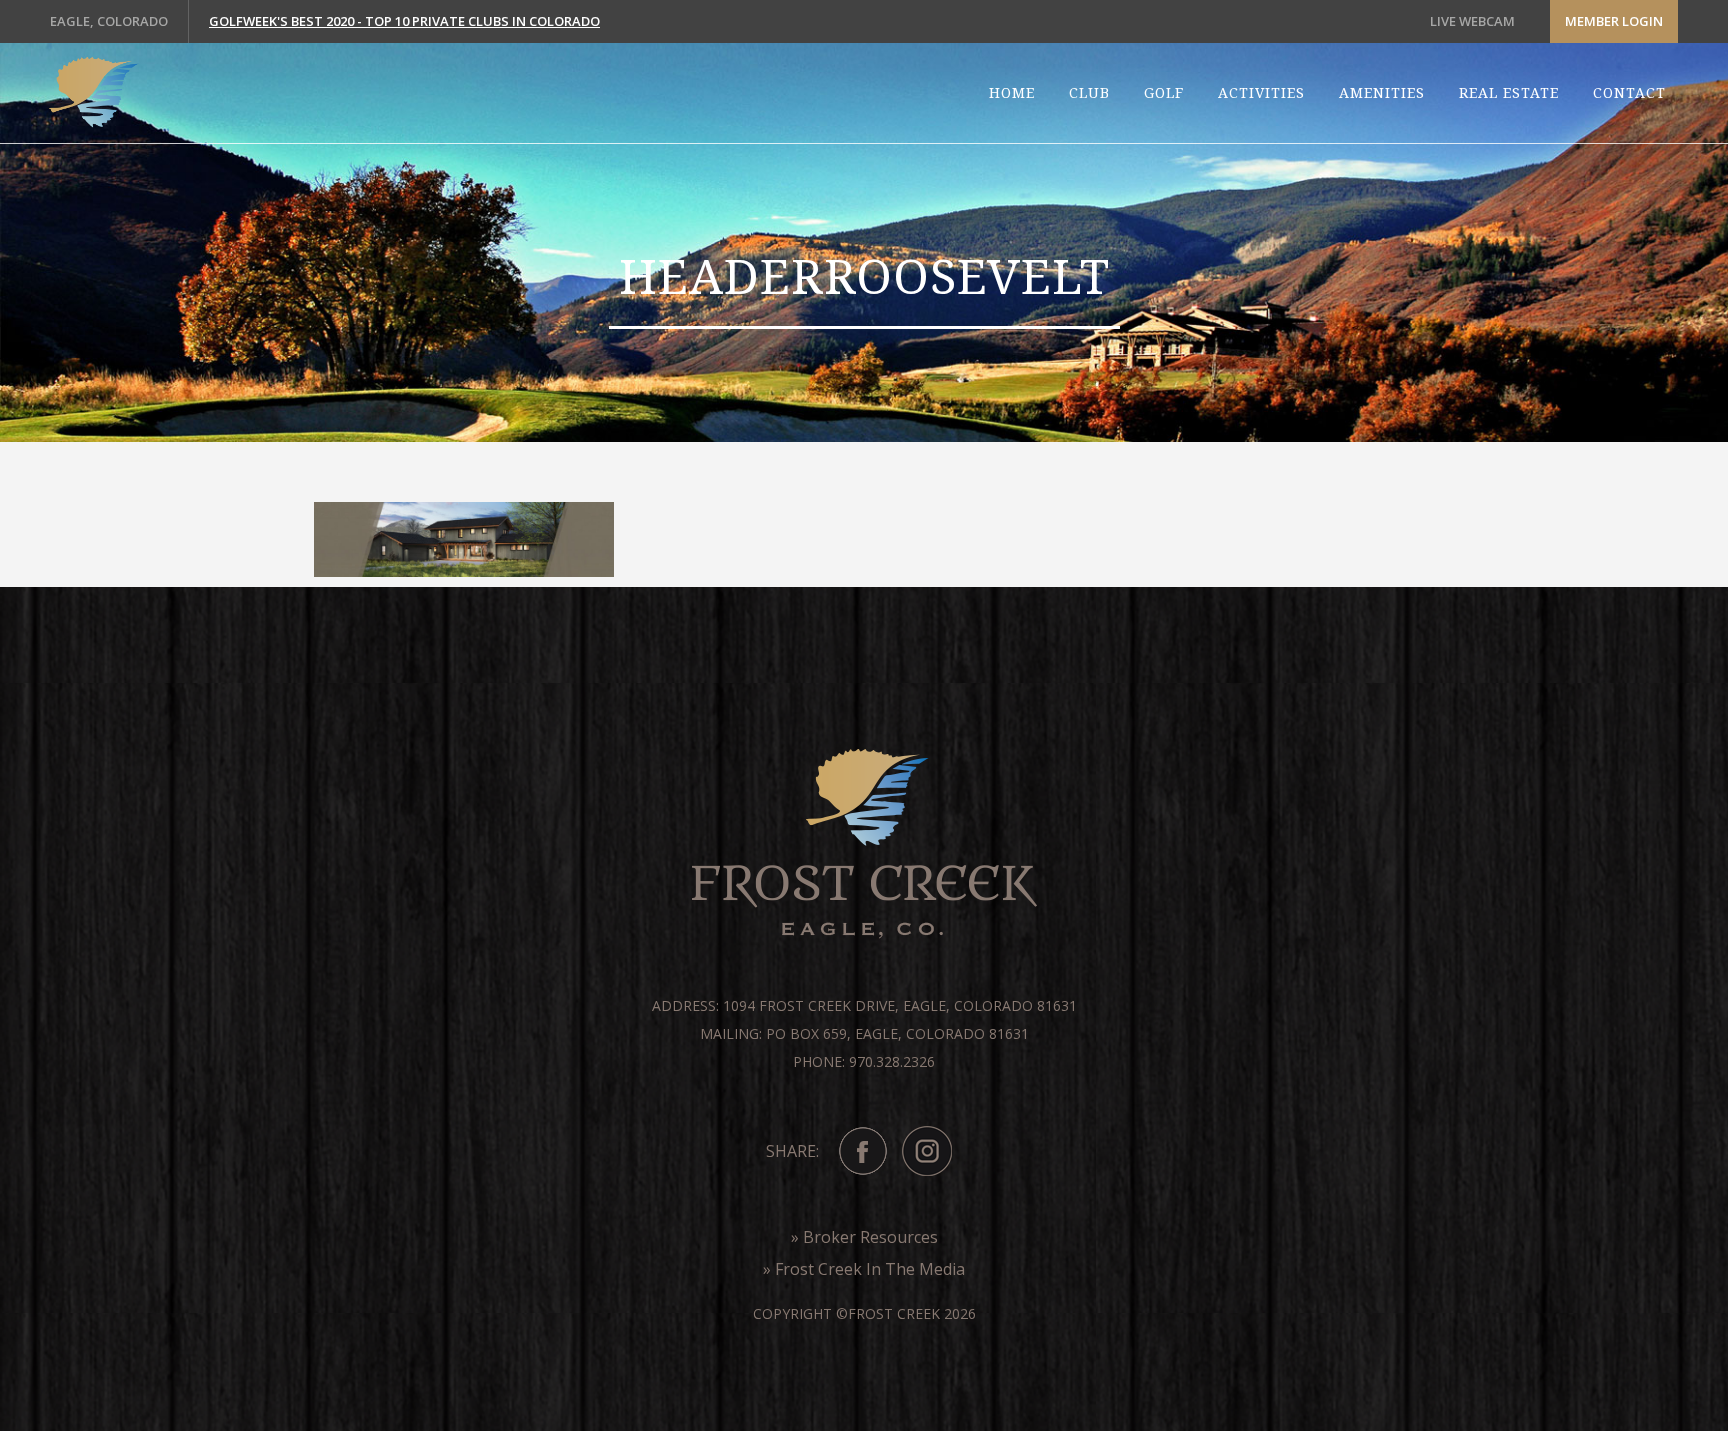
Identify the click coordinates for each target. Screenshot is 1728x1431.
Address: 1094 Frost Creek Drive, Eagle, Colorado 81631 (864, 1005)
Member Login (1614, 21)
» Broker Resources (864, 1237)
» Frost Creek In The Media (864, 1269)
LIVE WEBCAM (1472, 21)
